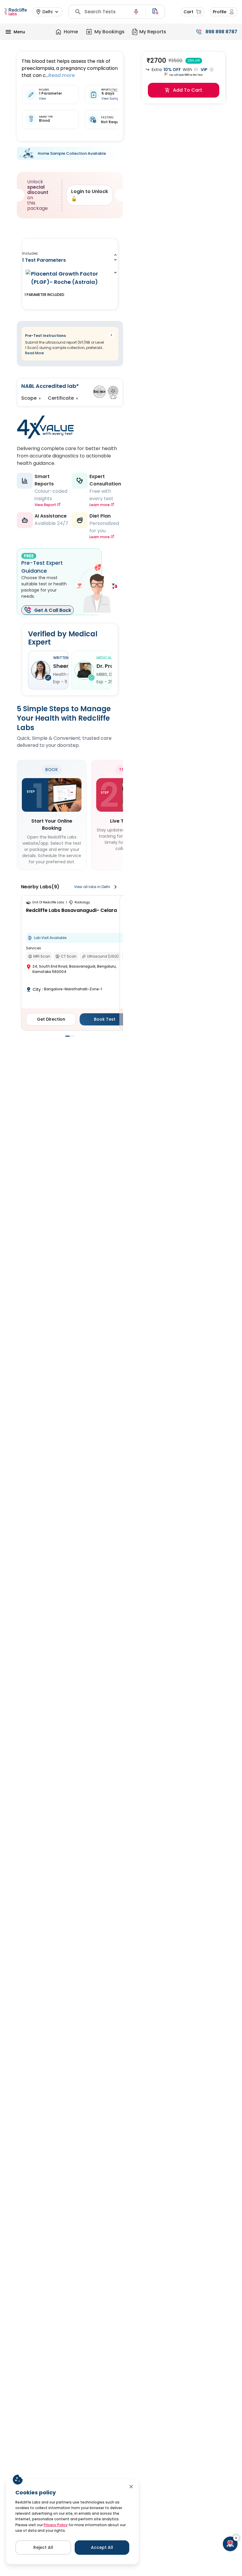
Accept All (102, 2547)
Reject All (43, 2547)
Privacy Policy (56, 2525)
